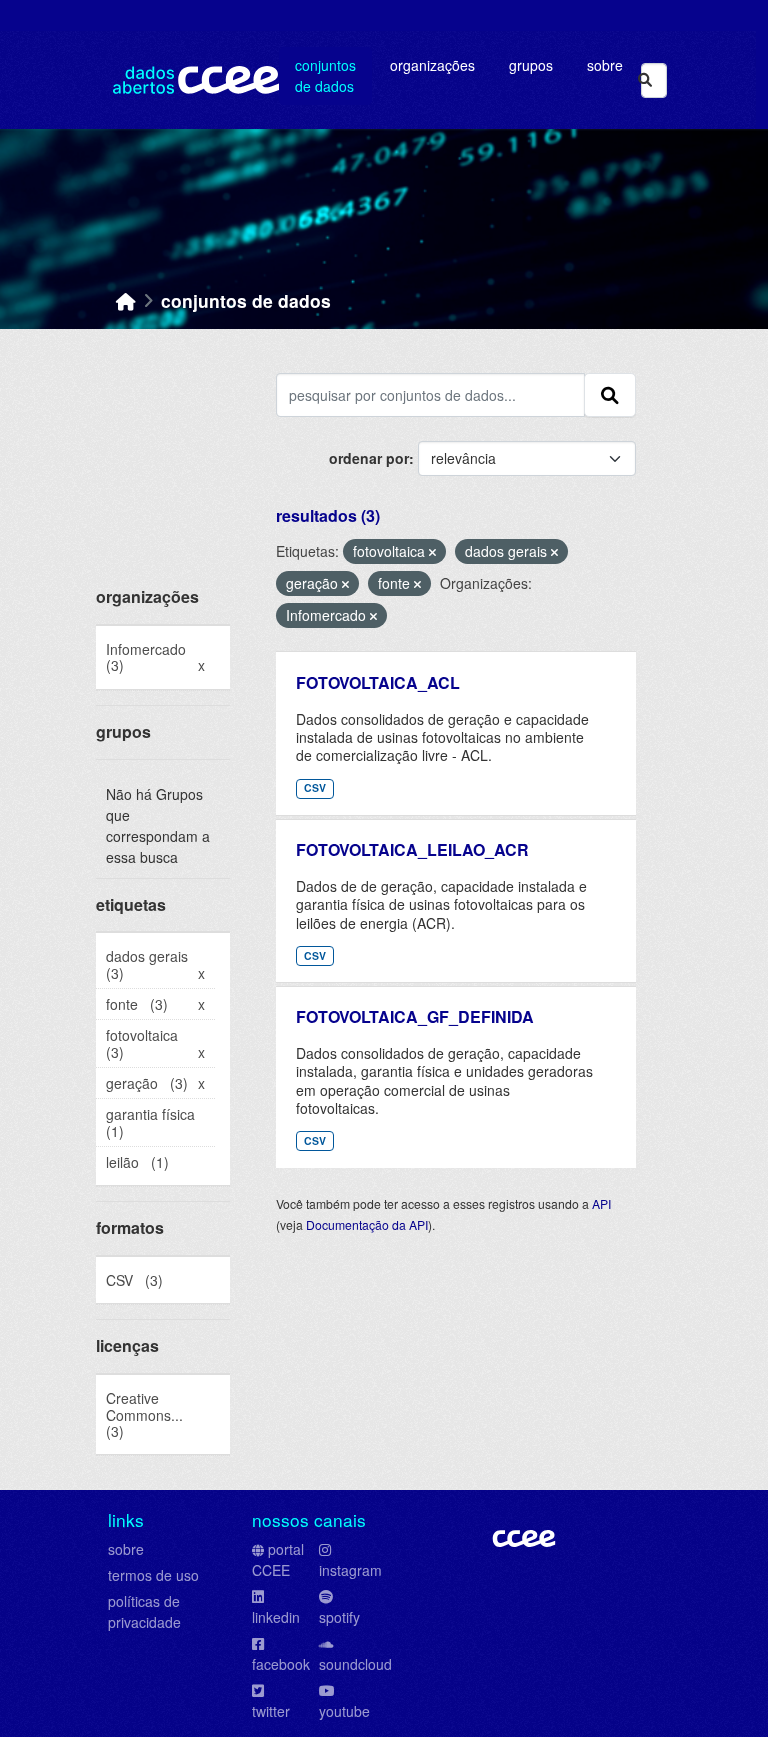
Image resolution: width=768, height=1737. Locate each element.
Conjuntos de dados (325, 75)
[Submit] (645, 80)
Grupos (531, 65)
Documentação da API (367, 1224)
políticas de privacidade (144, 1611)
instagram (350, 1570)
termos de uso (153, 1575)
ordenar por (369, 458)
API (601, 1203)
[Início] (126, 300)
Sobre (605, 65)
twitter (271, 1711)
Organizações (432, 65)
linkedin (276, 1617)
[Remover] (432, 552)
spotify (339, 1617)
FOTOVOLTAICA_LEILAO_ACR (412, 849)
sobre (126, 1549)
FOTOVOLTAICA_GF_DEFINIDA (415, 1016)
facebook (281, 1664)
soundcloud (355, 1664)
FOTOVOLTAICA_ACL (378, 682)
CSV (315, 787)
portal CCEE (278, 1559)
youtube (344, 1711)
